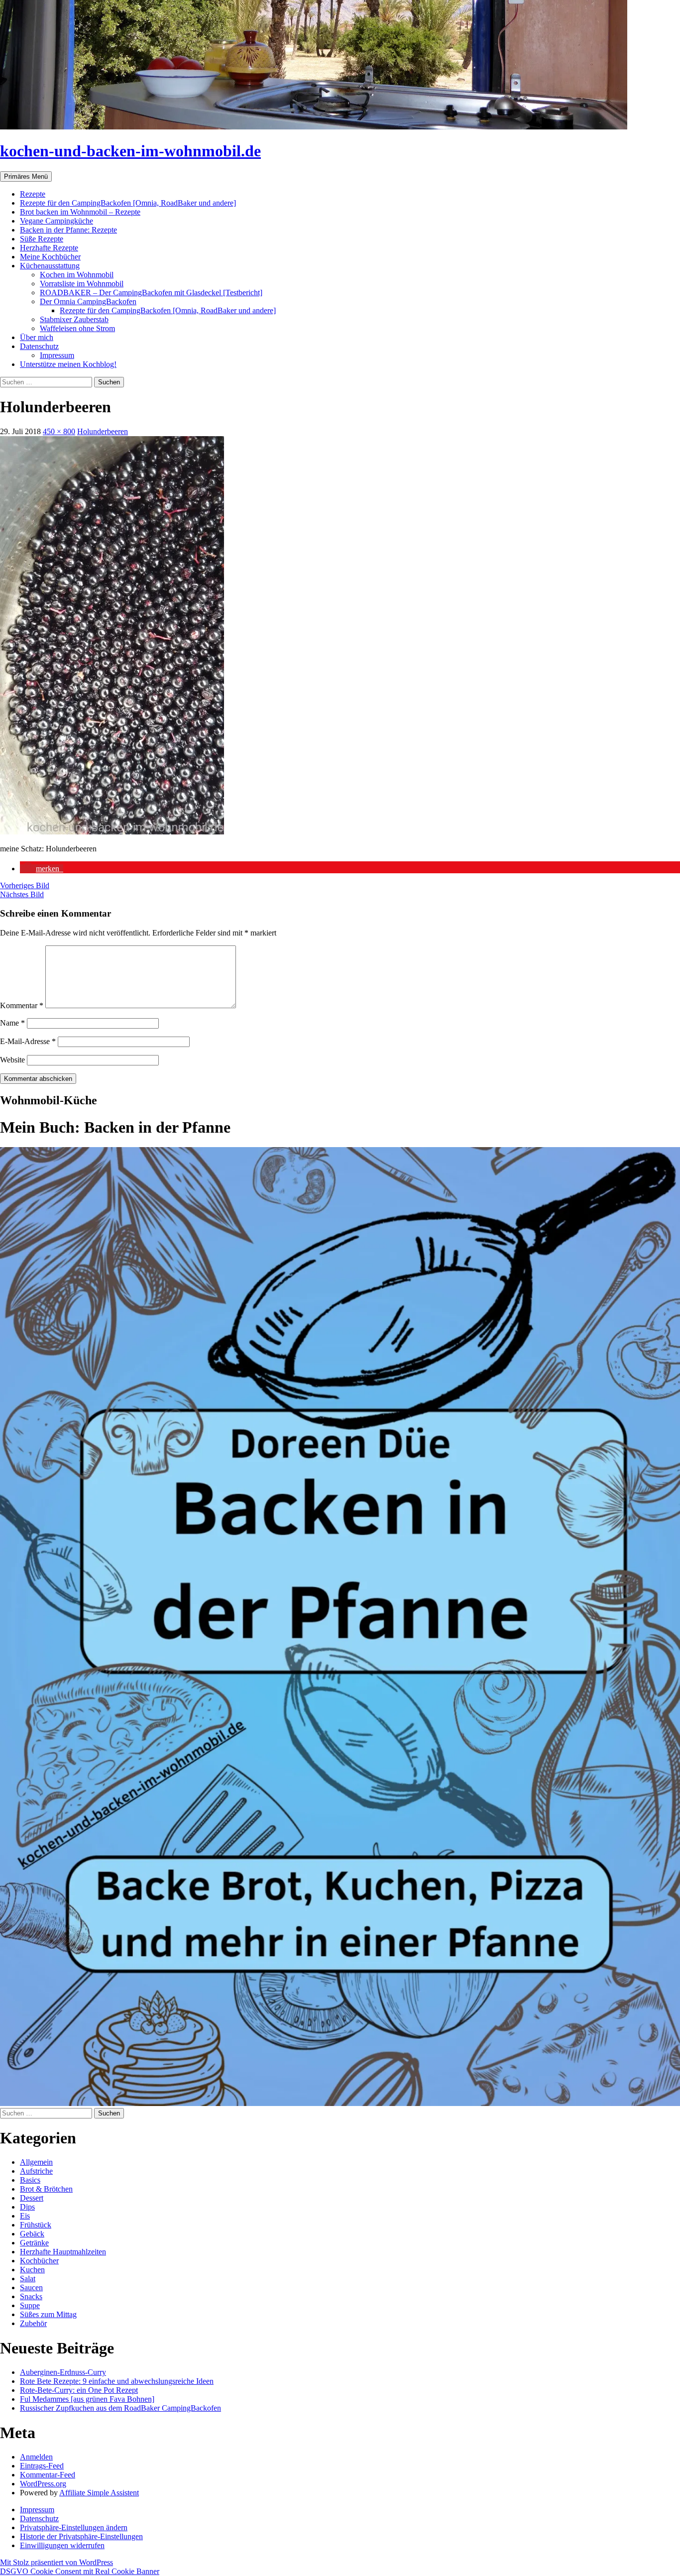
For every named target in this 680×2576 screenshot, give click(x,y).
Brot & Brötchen (46, 2189)
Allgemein (36, 2162)
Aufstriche (36, 2171)
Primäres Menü (26, 176)
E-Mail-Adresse (28, 1041)
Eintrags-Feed (42, 2466)
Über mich (37, 337)
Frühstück (36, 2225)
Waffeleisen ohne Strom (77, 328)
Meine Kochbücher (50, 257)
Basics (30, 2180)
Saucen (31, 2287)
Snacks (31, 2296)
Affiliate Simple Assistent (99, 2493)
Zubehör (33, 2323)
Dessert (32, 2198)
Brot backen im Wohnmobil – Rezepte (80, 212)
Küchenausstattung (50, 266)
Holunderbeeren (103, 431)
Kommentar (22, 1005)
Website (12, 1060)
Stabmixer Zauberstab (74, 319)
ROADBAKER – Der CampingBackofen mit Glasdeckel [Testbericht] (151, 293)
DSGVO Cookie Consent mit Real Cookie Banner (80, 2571)
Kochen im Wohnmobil (77, 275)
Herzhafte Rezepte (49, 248)
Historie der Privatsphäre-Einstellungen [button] (81, 2536)
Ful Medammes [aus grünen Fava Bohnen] (87, 2399)
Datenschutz (39, 346)
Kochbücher (39, 2261)
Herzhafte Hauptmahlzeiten (63, 2252)
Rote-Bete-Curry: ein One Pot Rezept (79, 2390)
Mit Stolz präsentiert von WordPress (57, 2562)
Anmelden (36, 2457)
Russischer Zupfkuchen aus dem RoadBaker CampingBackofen (120, 2408)
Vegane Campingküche (57, 221)
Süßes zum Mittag (48, 2314)
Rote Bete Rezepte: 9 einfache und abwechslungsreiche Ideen (117, 2381)
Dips (27, 2207)
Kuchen (32, 2270)
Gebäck (32, 2234)
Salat (28, 2279)
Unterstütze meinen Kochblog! (68, 364)
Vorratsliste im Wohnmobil (82, 284)
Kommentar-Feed (48, 2475)
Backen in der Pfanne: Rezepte (68, 230)
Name (12, 1023)
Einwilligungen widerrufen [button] (62, 2545)
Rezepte (33, 194)
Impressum (57, 355)
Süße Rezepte (42, 239)
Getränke (34, 2243)
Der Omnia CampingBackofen (88, 301)
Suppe (30, 2305)
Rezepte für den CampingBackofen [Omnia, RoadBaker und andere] (128, 203)
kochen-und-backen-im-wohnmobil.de (130, 151)
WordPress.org (43, 2484)
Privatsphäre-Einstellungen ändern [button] (74, 2527)
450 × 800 (59, 431)
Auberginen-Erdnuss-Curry (63, 2372)
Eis (25, 2216)
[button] (42, 869)
